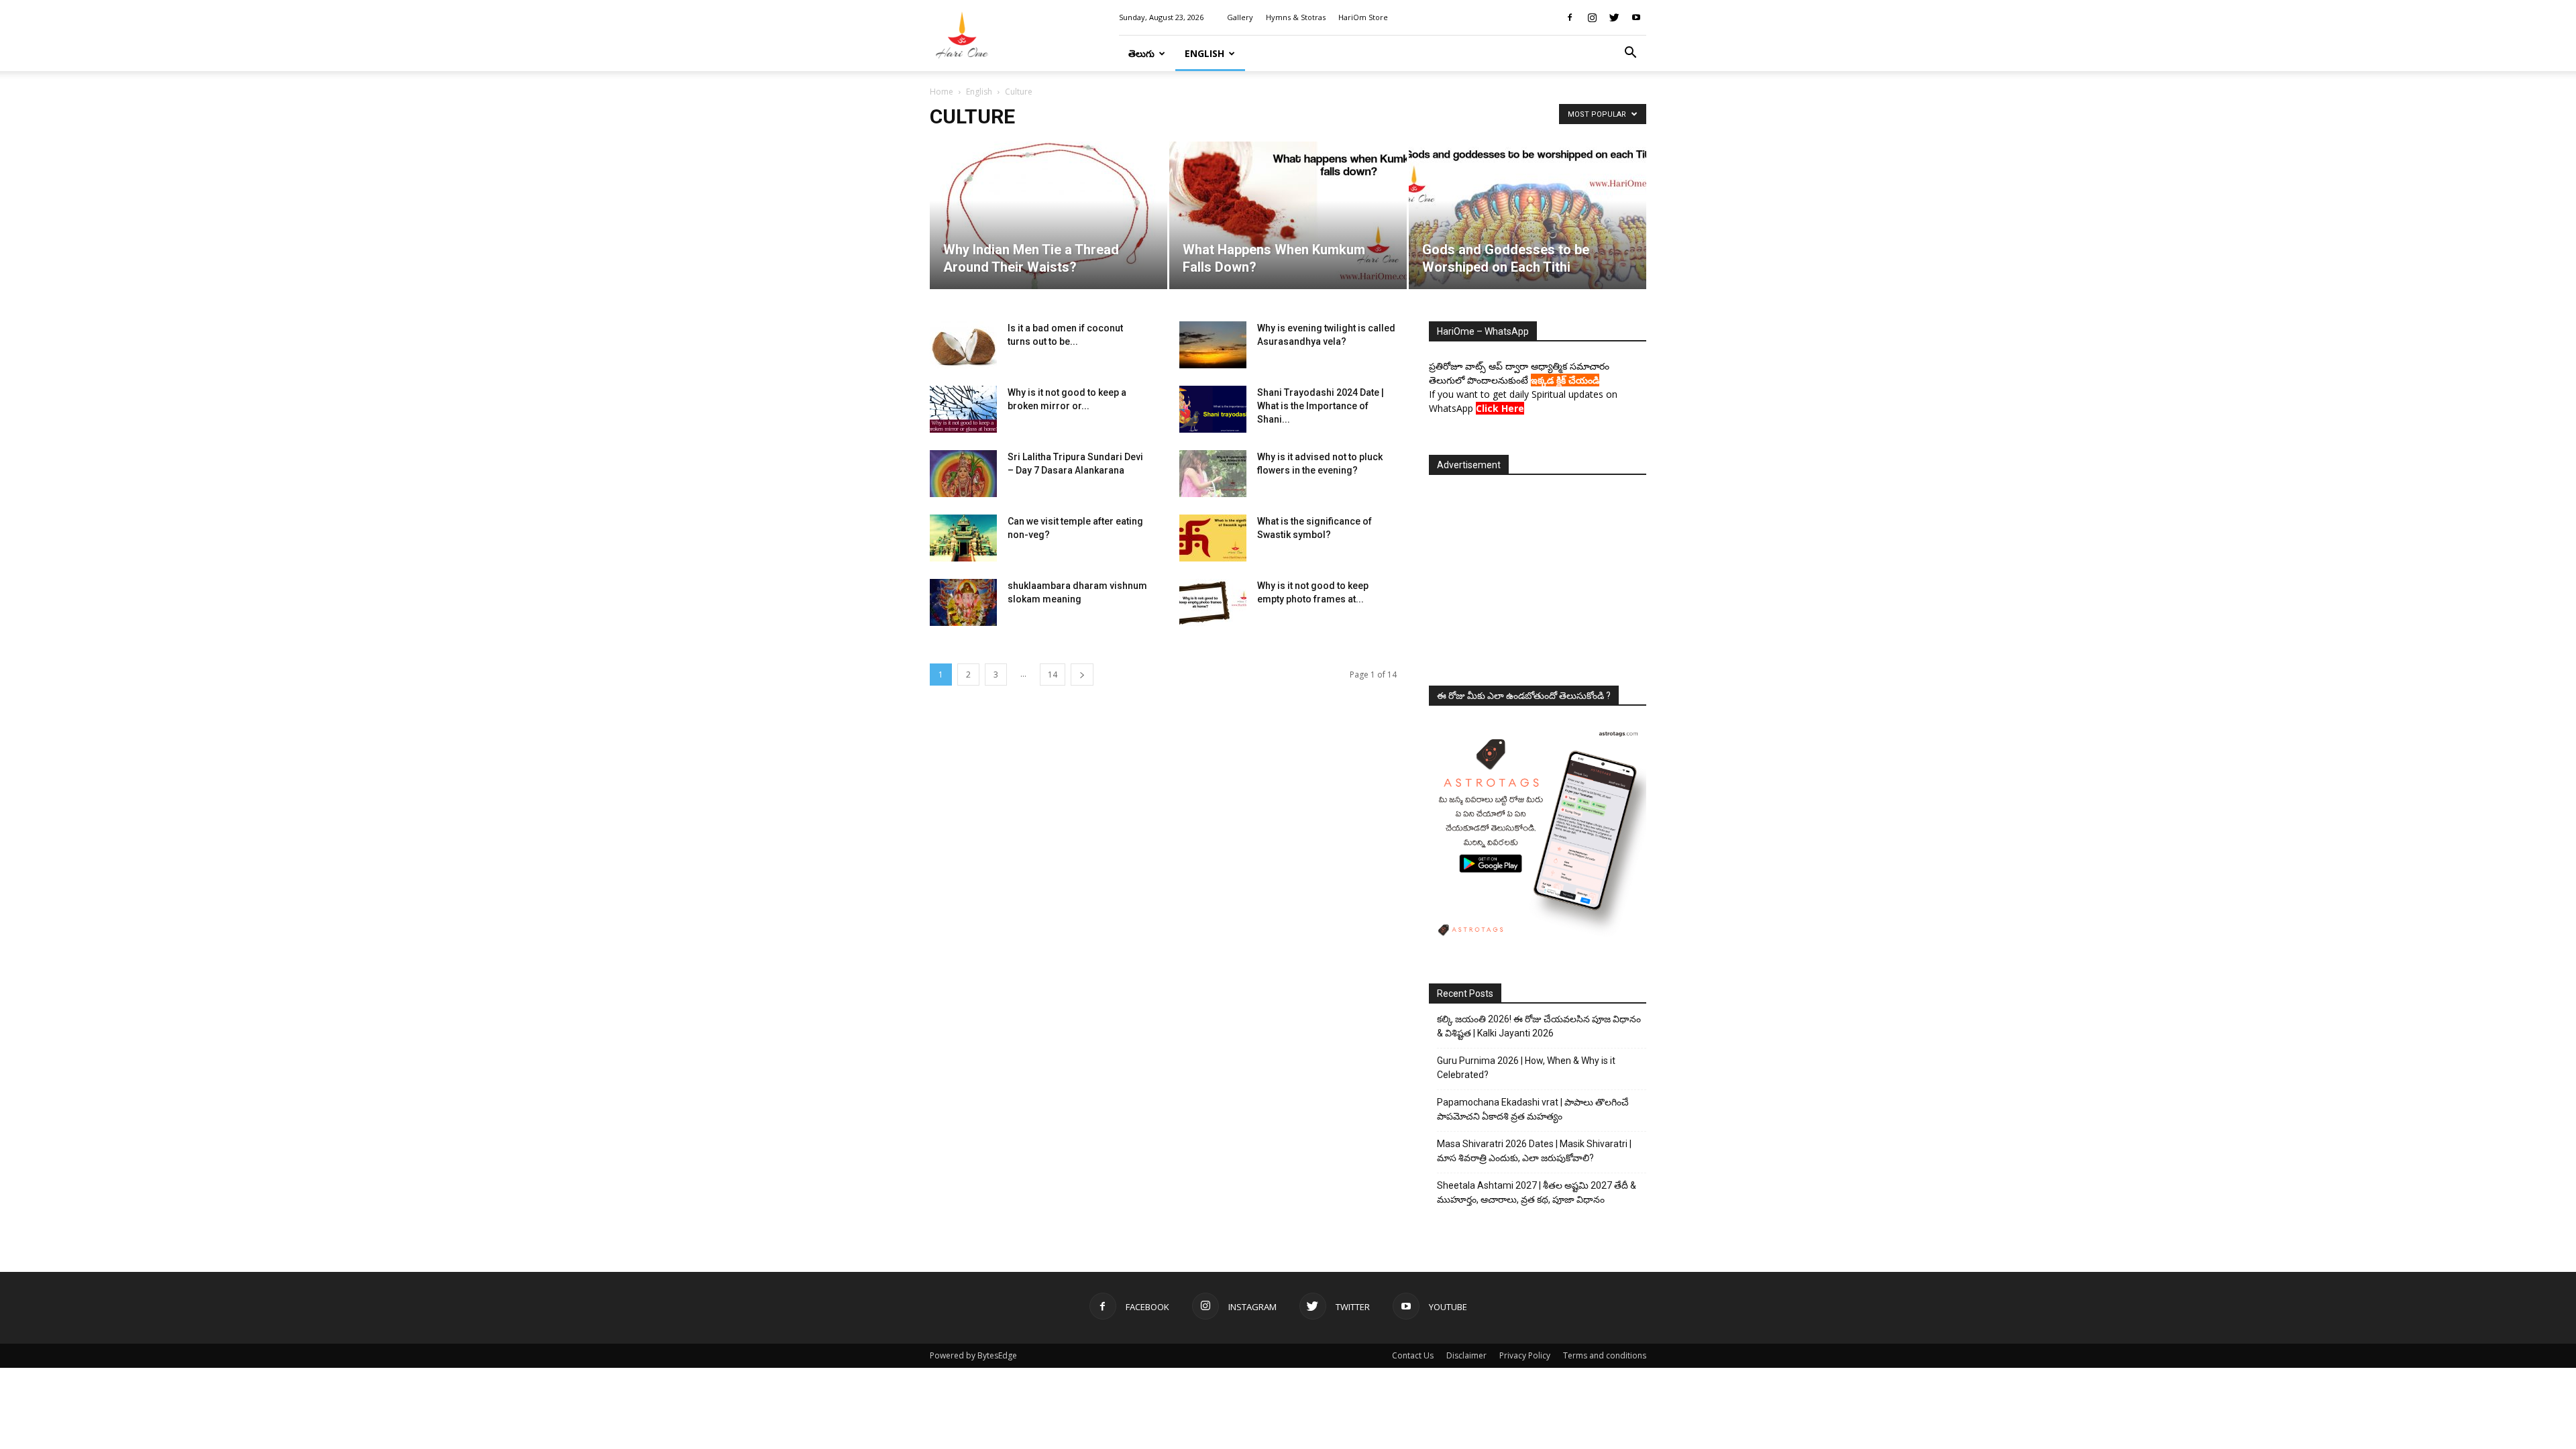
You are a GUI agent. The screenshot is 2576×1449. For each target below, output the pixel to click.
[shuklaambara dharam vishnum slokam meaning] (963, 602)
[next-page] (1082, 675)
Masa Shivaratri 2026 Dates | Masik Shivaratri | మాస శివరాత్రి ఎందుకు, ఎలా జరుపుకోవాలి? (1534, 1151)
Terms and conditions (1605, 1355)
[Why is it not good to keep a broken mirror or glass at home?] (963, 409)
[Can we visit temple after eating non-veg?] (963, 538)
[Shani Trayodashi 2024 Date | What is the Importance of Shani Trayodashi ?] (1213, 409)
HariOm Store (1363, 17)
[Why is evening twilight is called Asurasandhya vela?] (1213, 345)
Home (942, 92)
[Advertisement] (1538, 576)
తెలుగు (1141, 53)
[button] (1630, 54)
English (1204, 53)
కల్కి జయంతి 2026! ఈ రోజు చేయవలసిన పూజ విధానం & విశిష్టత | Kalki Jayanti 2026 (1539, 1026)
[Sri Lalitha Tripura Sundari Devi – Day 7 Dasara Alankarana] (963, 474)
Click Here (1500, 408)
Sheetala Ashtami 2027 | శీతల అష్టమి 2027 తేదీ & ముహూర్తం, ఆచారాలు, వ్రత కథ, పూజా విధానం (1537, 1192)
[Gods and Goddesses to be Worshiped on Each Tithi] (1527, 215)
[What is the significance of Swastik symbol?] (1213, 538)
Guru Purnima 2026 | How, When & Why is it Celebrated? (1526, 1068)
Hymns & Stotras (1296, 17)
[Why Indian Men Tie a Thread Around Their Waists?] (1049, 215)
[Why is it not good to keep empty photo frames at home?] (1213, 602)
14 (1053, 675)
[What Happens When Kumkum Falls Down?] (1288, 215)
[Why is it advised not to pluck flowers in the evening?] (1213, 474)
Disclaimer (1466, 1355)
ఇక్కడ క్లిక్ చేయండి (1565, 380)
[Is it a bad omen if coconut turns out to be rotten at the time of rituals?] (963, 345)
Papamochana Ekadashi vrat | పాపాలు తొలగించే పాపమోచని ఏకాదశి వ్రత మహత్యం (1533, 1109)
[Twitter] (1614, 17)
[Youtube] (1636, 17)
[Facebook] (1570, 17)
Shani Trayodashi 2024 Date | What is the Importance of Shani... (1321, 406)
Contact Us (1413, 1355)
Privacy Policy (1525, 1355)
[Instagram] (1592, 17)
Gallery (1240, 17)
